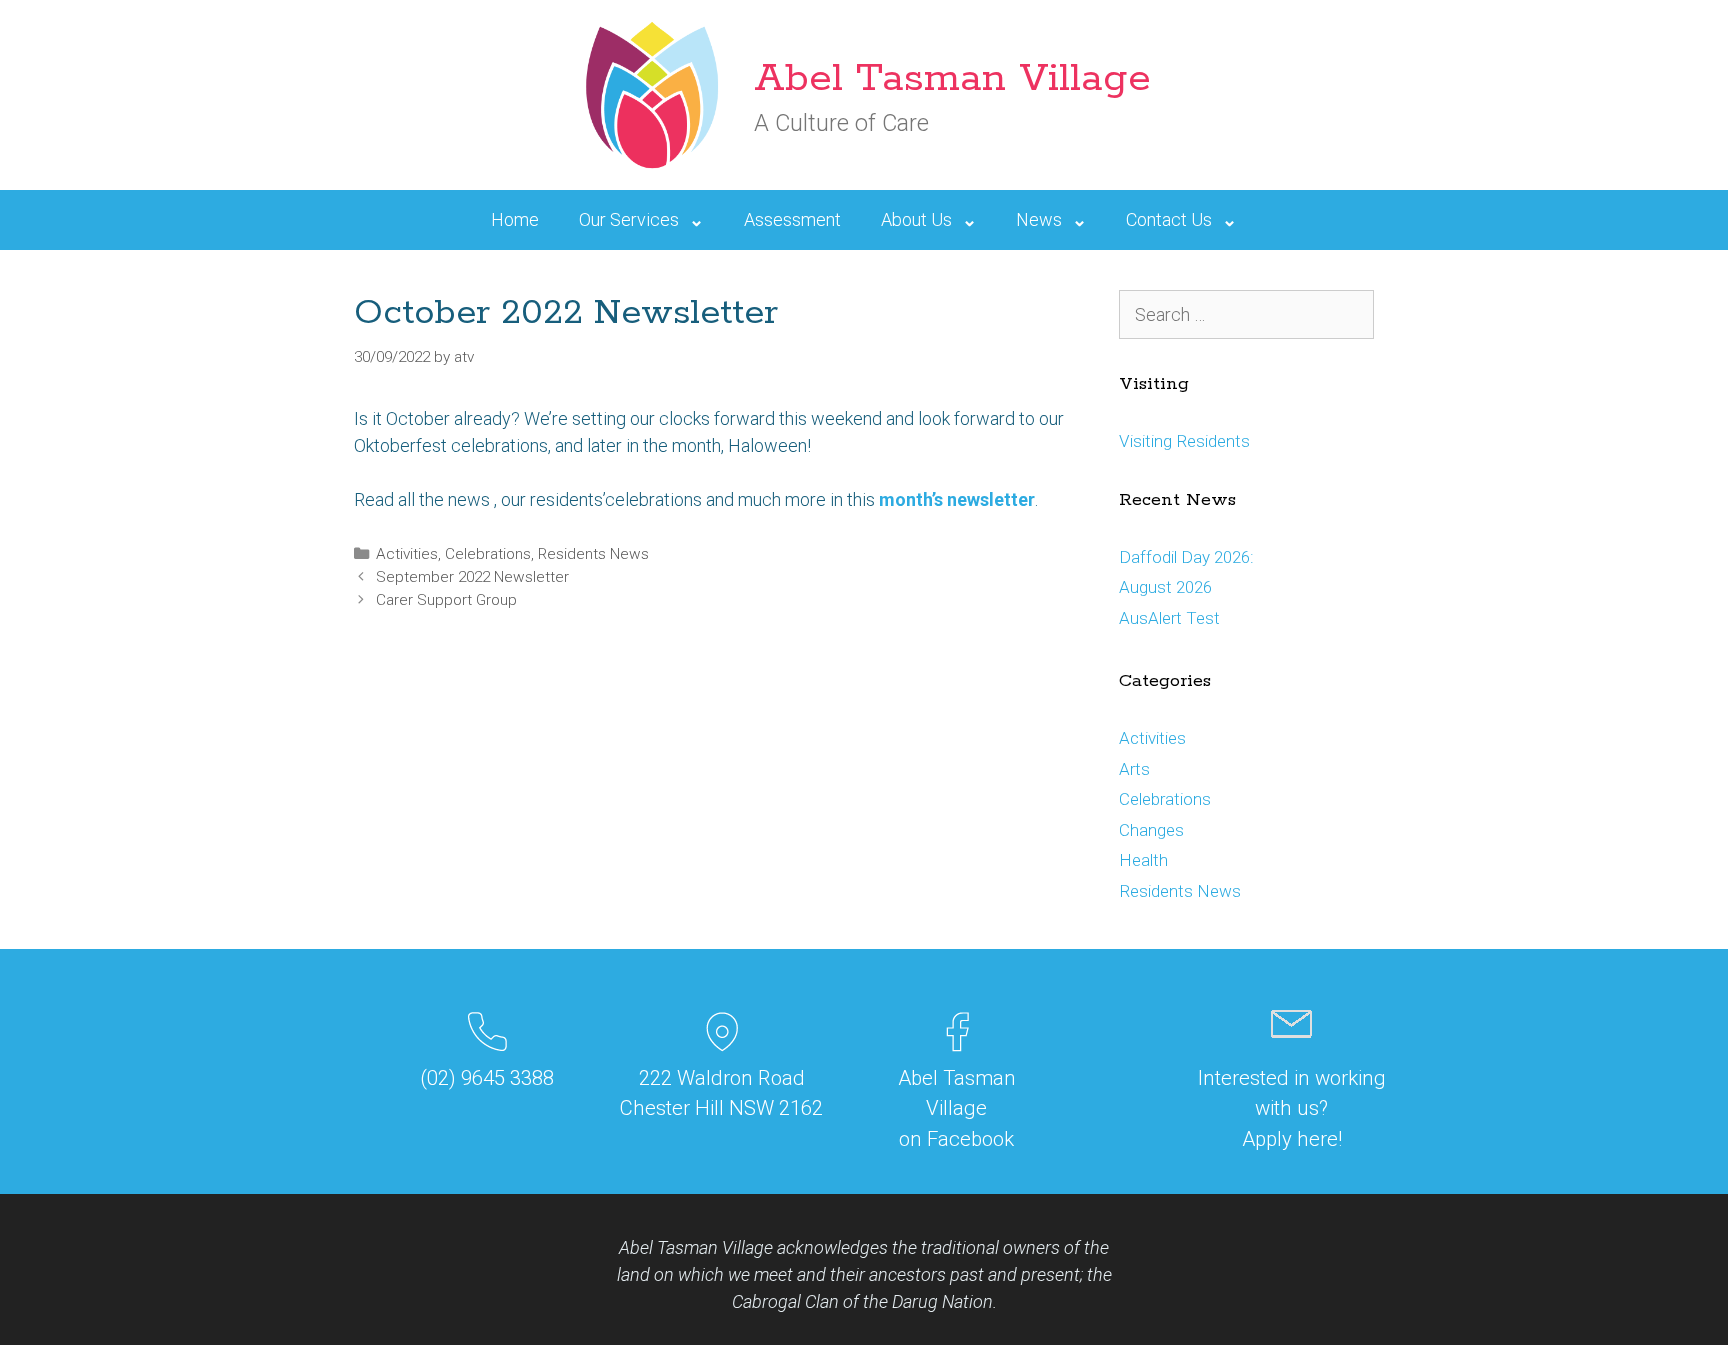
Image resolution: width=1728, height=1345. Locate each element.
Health (1143, 860)
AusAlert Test (1169, 618)
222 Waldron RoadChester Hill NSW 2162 (721, 1093)
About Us (916, 219)
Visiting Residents (1184, 441)
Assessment (792, 219)
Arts (1134, 769)
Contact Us (1169, 219)
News (1039, 219)
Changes (1151, 830)
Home (515, 219)
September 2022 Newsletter (472, 577)
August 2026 (1165, 587)
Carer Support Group (446, 600)
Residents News (593, 554)
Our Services (629, 219)
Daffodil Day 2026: (1186, 557)
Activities (407, 554)
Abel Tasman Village (952, 78)
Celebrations (488, 554)
